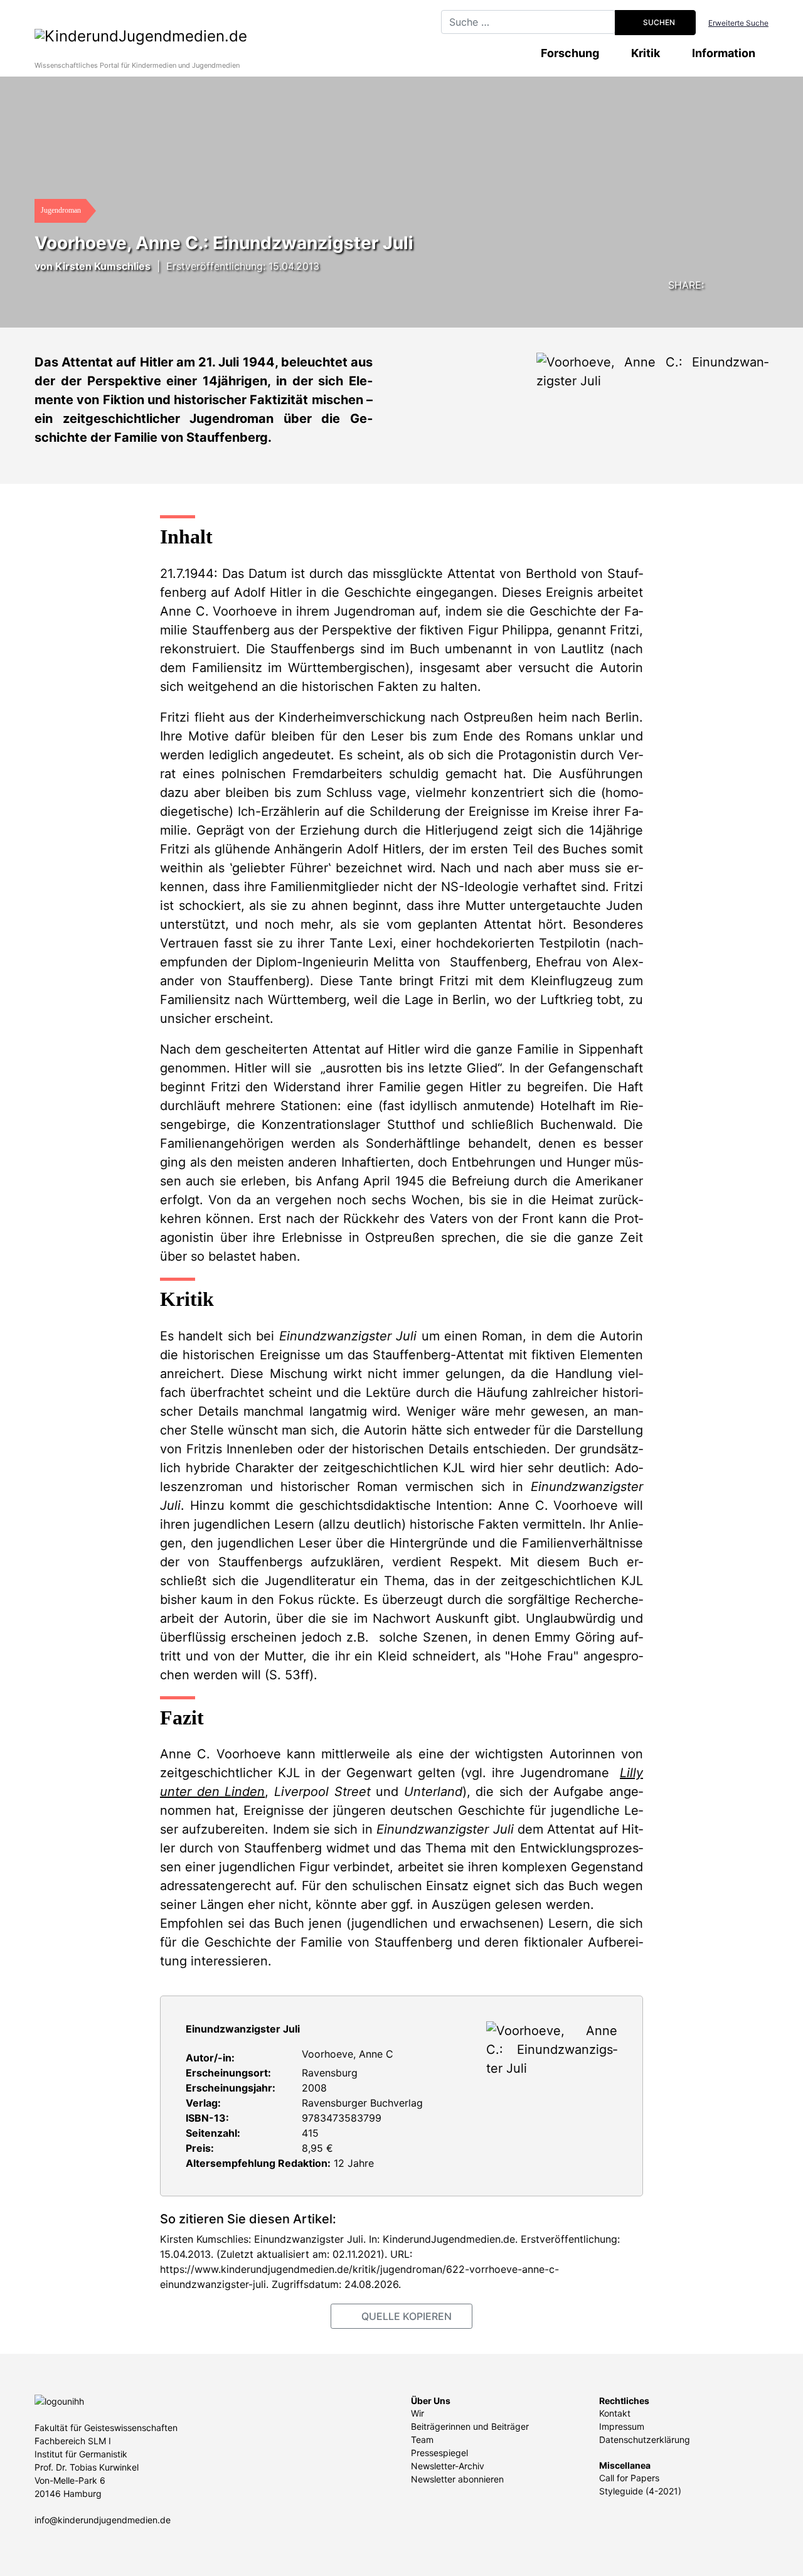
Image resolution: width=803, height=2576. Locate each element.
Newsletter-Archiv (448, 2466)
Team (422, 2440)
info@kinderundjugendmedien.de (103, 2520)
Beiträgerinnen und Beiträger (470, 2426)
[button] (706, 283)
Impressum (622, 2426)
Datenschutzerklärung (645, 2440)
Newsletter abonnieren (457, 2479)
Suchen (658, 22)
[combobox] (528, 22)
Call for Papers (629, 2478)
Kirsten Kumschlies (103, 266)
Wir (417, 2413)
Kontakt (615, 2413)
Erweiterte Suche (738, 23)
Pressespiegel (439, 2453)
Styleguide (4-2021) (640, 2491)
